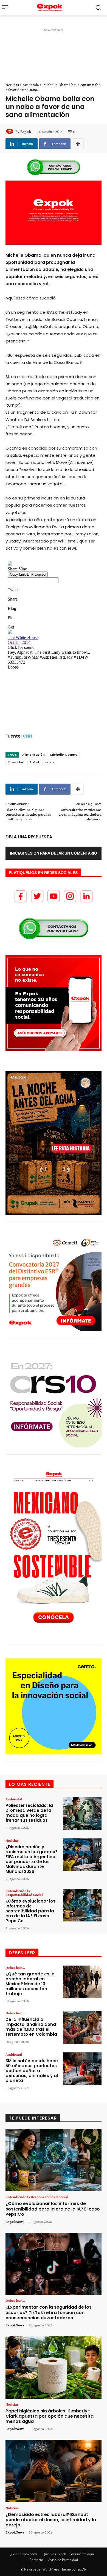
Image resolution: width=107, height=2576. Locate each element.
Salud (34, 762)
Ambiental (14, 1799)
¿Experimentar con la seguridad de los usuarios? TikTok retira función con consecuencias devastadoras (49, 2312)
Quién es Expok (54, 2554)
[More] (78, 144)
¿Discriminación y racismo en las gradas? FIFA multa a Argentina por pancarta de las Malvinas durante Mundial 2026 (32, 1859)
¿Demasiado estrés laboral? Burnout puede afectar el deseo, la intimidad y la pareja (51, 2520)
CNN (27, 736)
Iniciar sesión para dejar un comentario (54, 853)
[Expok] (10, 132)
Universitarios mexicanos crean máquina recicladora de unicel (80, 814)
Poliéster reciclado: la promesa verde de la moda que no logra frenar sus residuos (29, 1813)
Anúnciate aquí (82, 2554)
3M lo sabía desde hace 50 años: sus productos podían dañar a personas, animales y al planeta (32, 2071)
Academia (31, 85)
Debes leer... (15, 1967)
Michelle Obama (64, 755)
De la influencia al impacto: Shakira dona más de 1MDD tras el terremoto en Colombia (31, 2027)
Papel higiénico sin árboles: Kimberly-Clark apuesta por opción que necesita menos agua (50, 2416)
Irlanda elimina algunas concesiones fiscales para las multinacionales (28, 814)
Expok (26, 132)
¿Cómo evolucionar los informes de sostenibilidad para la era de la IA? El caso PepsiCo (30, 1911)
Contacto (36, 2560)
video (49, 762)
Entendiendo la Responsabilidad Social (24, 1893)
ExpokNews (15, 2221)
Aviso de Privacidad (63, 2560)
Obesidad (16, 762)
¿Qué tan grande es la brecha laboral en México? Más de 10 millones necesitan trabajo (30, 1984)
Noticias (12, 85)
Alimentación (33, 755)
